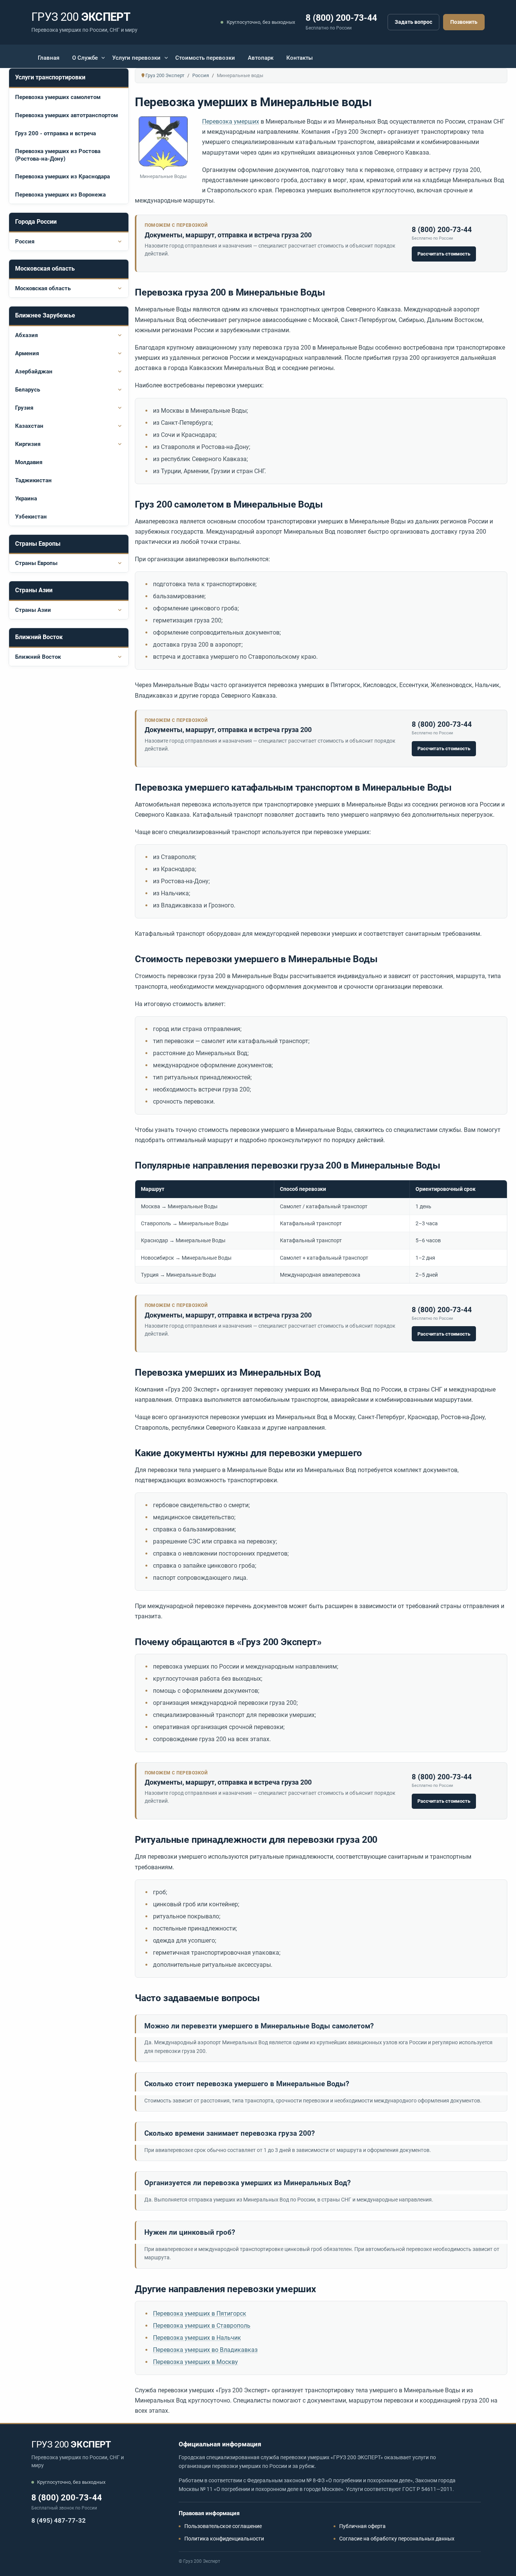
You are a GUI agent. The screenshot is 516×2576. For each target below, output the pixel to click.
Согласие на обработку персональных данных (397, 2539)
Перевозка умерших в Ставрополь (202, 2326)
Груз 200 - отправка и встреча (56, 133)
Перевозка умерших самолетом (58, 97)
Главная (49, 58)
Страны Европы (36, 563)
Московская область (43, 288)
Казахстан (29, 426)
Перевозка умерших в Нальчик (197, 2338)
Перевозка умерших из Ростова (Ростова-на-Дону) (58, 155)
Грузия (24, 408)
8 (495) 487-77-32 (59, 2520)
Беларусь (28, 390)
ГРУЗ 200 (71, 2444)
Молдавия (29, 462)
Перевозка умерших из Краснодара (63, 176)
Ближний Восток (38, 657)
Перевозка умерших (231, 122)
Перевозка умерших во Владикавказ (205, 2350)
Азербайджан (34, 372)
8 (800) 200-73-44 (341, 18)
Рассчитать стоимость (444, 254)
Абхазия (26, 335)
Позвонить (464, 22)
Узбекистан (31, 517)
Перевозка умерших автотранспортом (66, 115)
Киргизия (28, 444)
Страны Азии (33, 610)
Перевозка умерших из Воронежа (60, 195)
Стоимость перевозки (205, 58)
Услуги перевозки (136, 58)
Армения (27, 353)
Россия (25, 241)
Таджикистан (33, 480)
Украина (26, 498)
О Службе (85, 58)
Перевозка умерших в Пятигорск (200, 2314)
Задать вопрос (413, 22)
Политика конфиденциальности (224, 2539)
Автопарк (261, 58)
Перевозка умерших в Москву (195, 2362)
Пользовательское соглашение (223, 2526)
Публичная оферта (362, 2526)
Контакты (300, 58)
